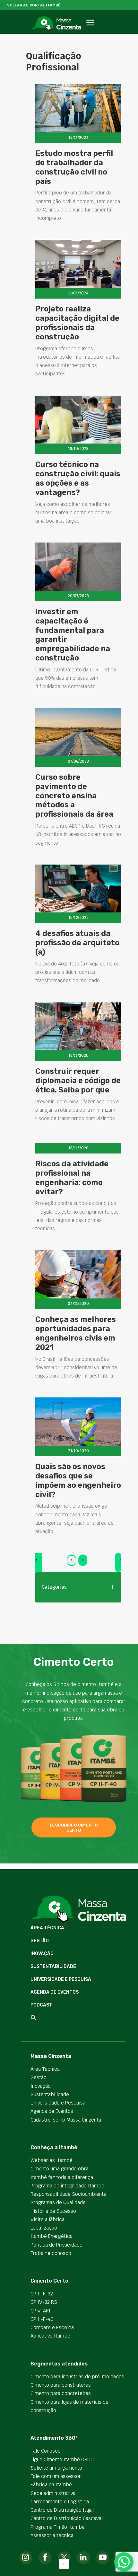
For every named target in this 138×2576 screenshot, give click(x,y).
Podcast (41, 2005)
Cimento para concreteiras (61, 2393)
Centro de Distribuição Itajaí (62, 2510)
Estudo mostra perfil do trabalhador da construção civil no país (74, 167)
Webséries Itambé (52, 2160)
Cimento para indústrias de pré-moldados (77, 2377)
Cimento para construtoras (61, 2385)
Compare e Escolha (52, 2327)
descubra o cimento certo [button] (74, 1827)
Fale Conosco (46, 2451)
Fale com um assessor (56, 2476)
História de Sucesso (53, 2211)
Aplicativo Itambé (50, 2336)
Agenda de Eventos (55, 1992)
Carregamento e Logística (60, 2502)
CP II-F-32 (42, 2294)
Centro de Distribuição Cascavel (67, 2518)
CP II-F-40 (42, 2319)
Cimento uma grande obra (60, 2169)
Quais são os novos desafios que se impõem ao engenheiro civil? (78, 1480)
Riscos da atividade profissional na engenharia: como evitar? (72, 1178)
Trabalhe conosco (51, 2253)
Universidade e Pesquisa (61, 1979)
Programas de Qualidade (58, 2202)
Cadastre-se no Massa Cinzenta (66, 2120)
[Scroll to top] (64, 2563)
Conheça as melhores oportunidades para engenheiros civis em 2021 (76, 1333)
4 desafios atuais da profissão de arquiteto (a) (77, 943)
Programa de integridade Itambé (67, 2186)
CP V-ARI (40, 2311)
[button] (90, 30)
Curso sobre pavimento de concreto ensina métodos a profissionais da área (74, 796)
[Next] (118, 1562)
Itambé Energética (52, 2236)
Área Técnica (47, 1928)
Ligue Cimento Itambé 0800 (62, 2459)
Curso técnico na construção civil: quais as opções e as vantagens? (78, 478)
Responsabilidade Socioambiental (69, 2194)
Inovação (42, 1954)
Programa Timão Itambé (58, 2527)
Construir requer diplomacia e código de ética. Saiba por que (78, 1081)
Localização (44, 2228)
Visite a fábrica (47, 2219)
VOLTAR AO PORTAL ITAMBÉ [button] (34, 5)
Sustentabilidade (53, 1966)
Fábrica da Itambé (51, 2485)
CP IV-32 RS (44, 2302)
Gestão (40, 1941)
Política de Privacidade (56, 2245)
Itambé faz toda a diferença (62, 2177)
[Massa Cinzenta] (56, 23)
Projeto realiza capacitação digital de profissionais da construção (77, 323)
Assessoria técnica (52, 2535)
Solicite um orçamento (56, 2468)
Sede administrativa (53, 2493)
